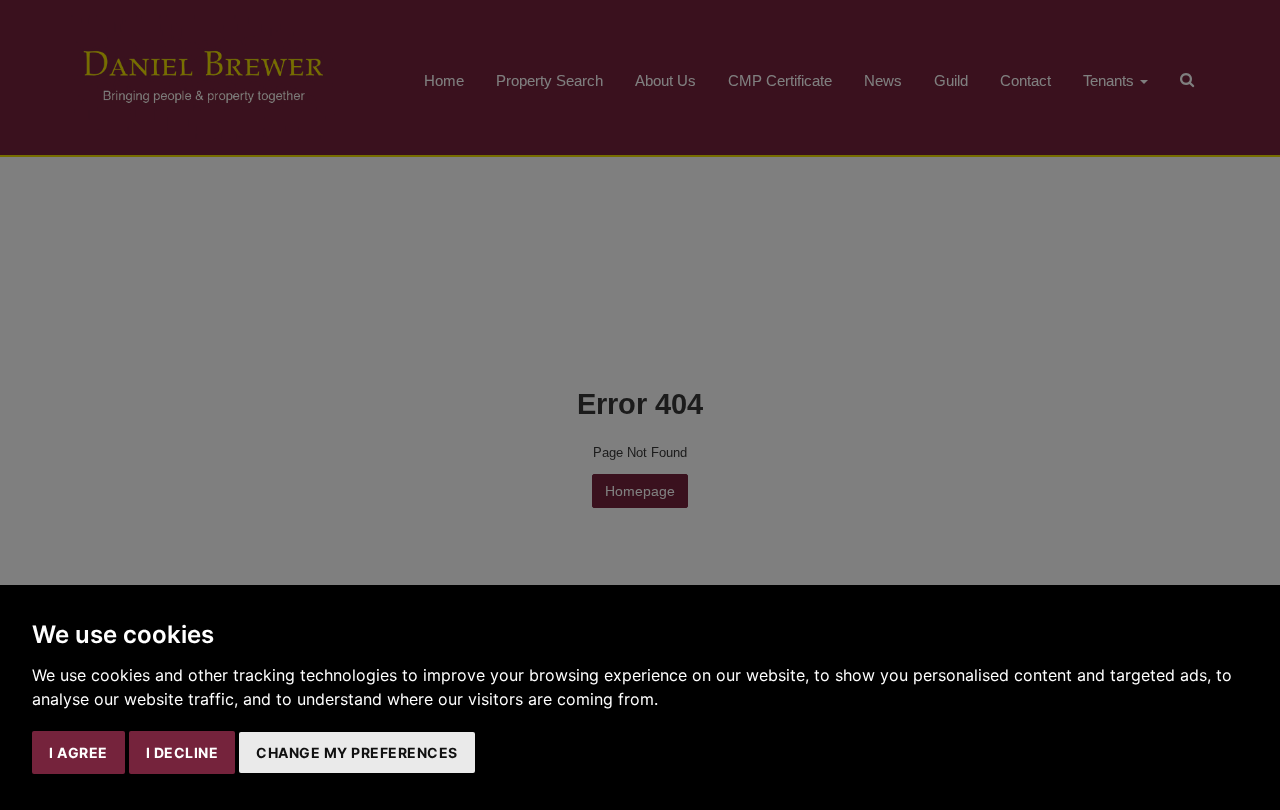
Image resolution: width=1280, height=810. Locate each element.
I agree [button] (78, 752)
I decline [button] (182, 752)
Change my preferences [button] (357, 752)
